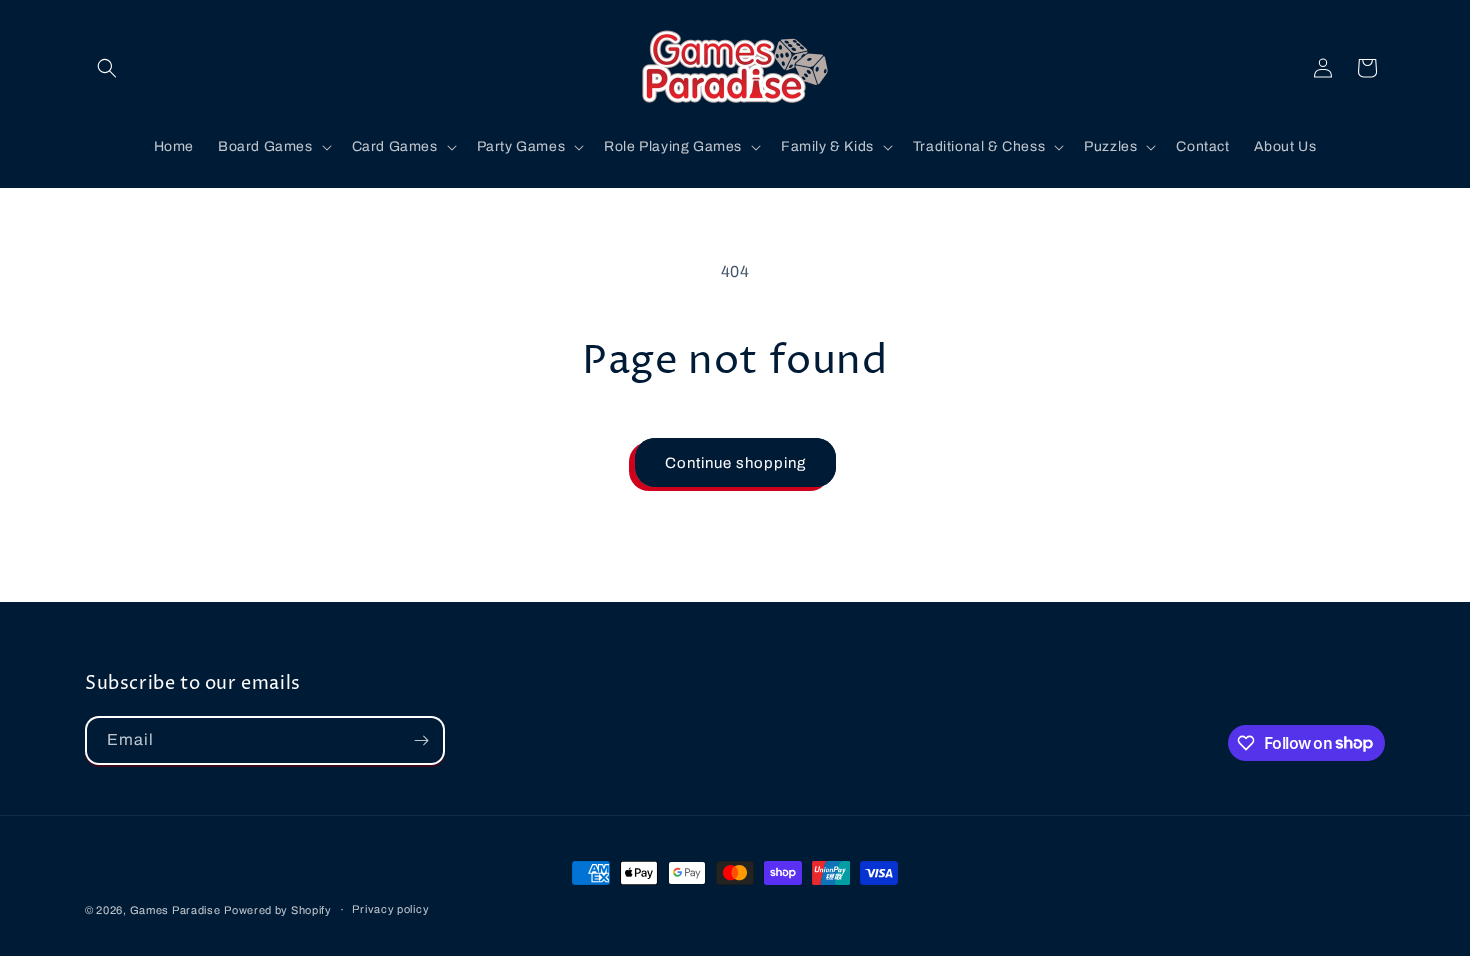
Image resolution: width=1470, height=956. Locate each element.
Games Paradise (175, 910)
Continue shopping (735, 463)
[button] (107, 68)
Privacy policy (390, 909)
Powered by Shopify (278, 910)
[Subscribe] (421, 740)
